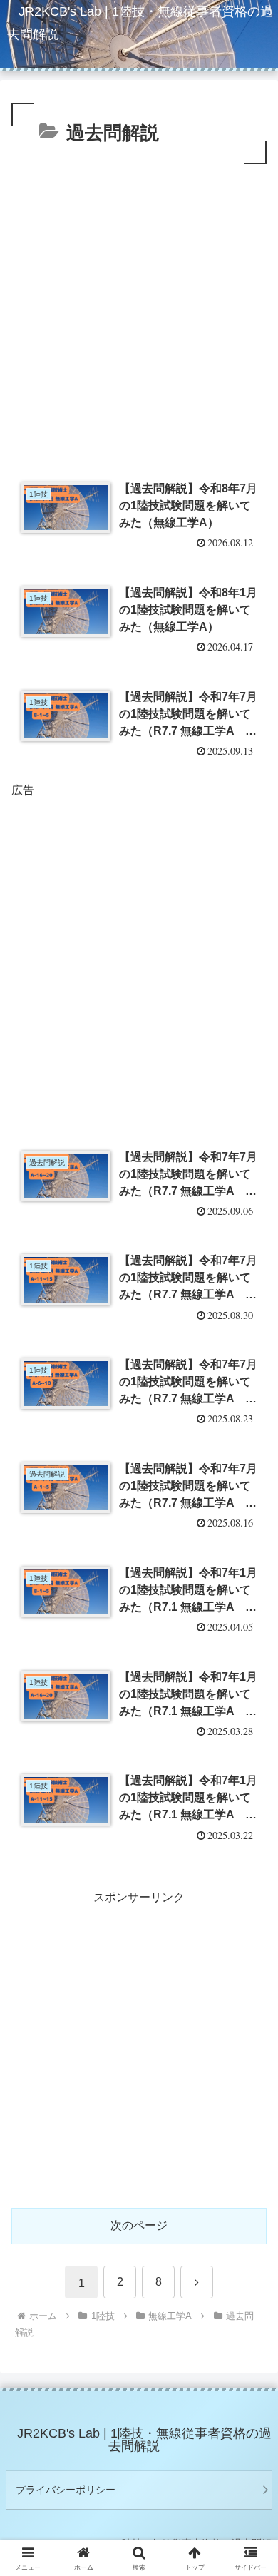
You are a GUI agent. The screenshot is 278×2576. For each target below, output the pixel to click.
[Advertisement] (139, 314)
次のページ (139, 2225)
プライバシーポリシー (66, 2490)
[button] (250, 2019)
